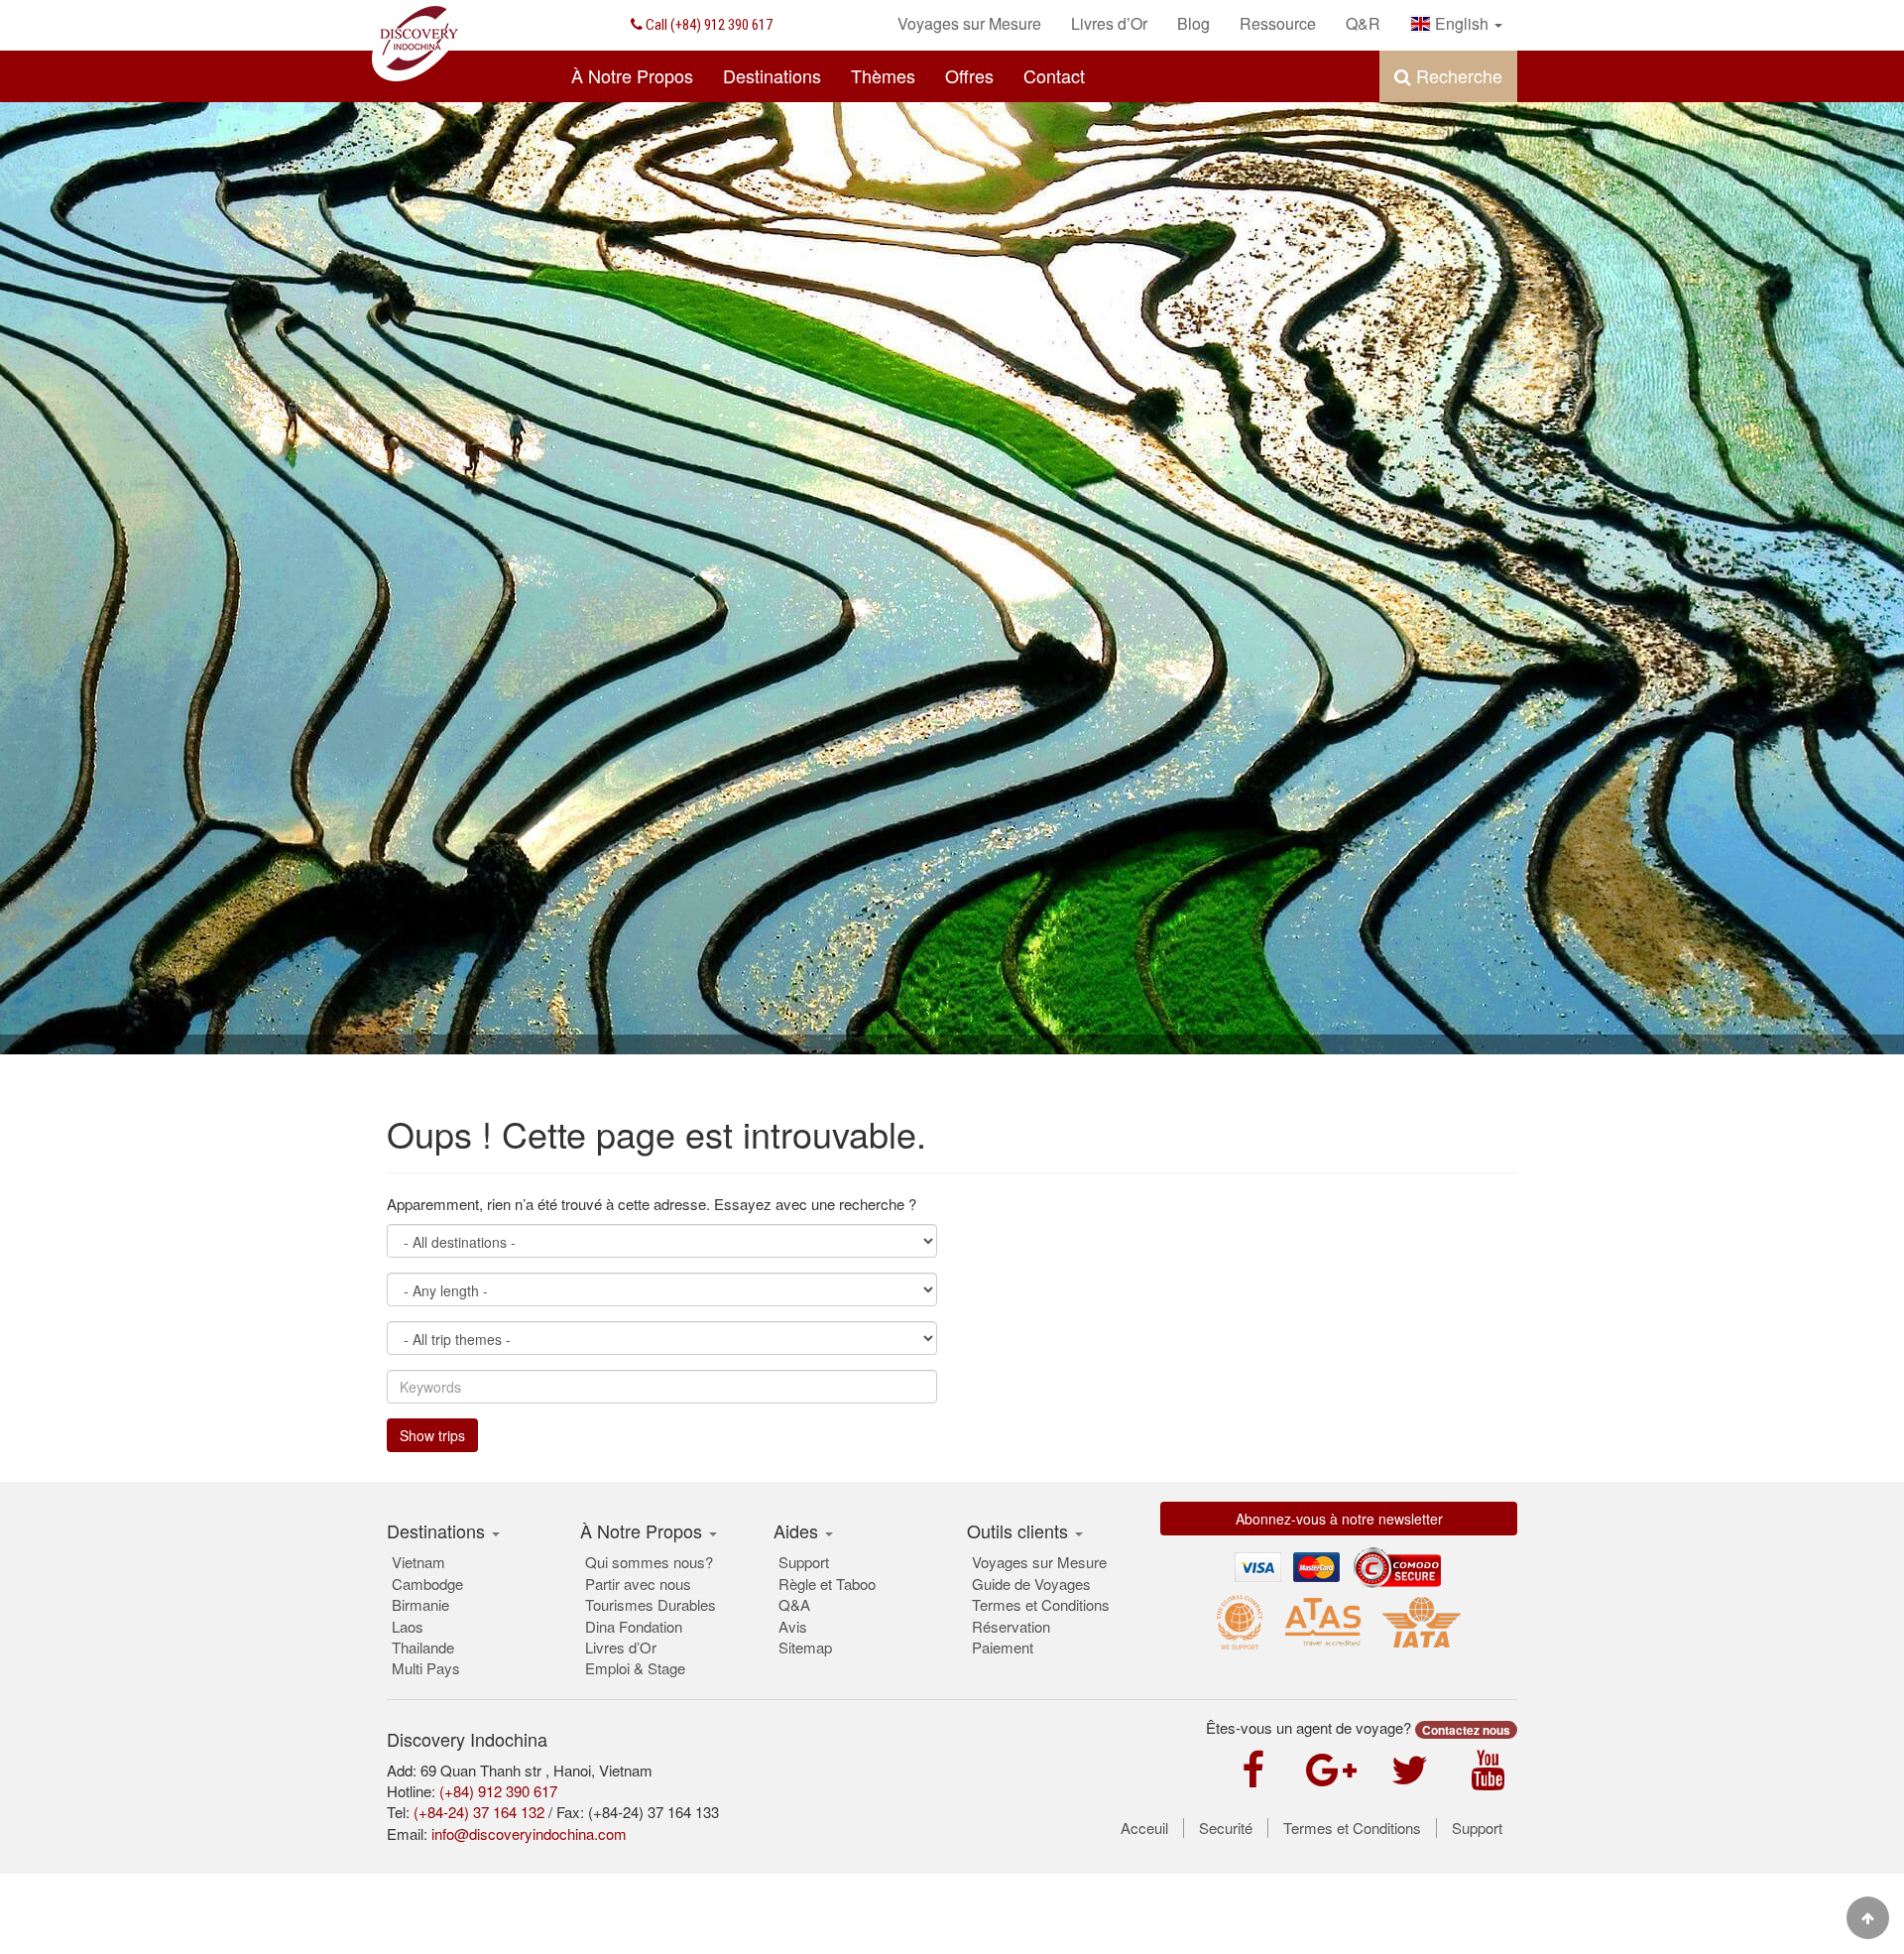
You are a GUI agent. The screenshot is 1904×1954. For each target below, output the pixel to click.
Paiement (1003, 1647)
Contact (1054, 75)
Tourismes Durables (651, 1604)
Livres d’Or (621, 1647)
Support (804, 1562)
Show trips (432, 1435)
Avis (793, 1626)
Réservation (1011, 1626)
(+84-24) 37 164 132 (479, 1812)
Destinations (772, 75)
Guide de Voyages (1031, 1584)
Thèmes (883, 75)
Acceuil (1144, 1828)
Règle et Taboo (827, 1584)
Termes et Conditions (1041, 1604)
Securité (1226, 1828)
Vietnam (418, 1562)
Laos (408, 1626)
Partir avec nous (638, 1584)
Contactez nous (1466, 1730)
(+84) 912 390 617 (708, 25)
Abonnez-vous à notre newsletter (1339, 1519)
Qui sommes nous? (649, 1562)
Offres (969, 75)
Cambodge (427, 1584)
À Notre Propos (632, 75)
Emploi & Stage (635, 1668)
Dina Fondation (634, 1626)
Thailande (423, 1647)
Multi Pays (426, 1668)
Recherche (1457, 75)
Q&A (794, 1604)
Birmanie (420, 1604)
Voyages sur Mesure (1039, 1562)
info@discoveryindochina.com (529, 1833)
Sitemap (805, 1647)
